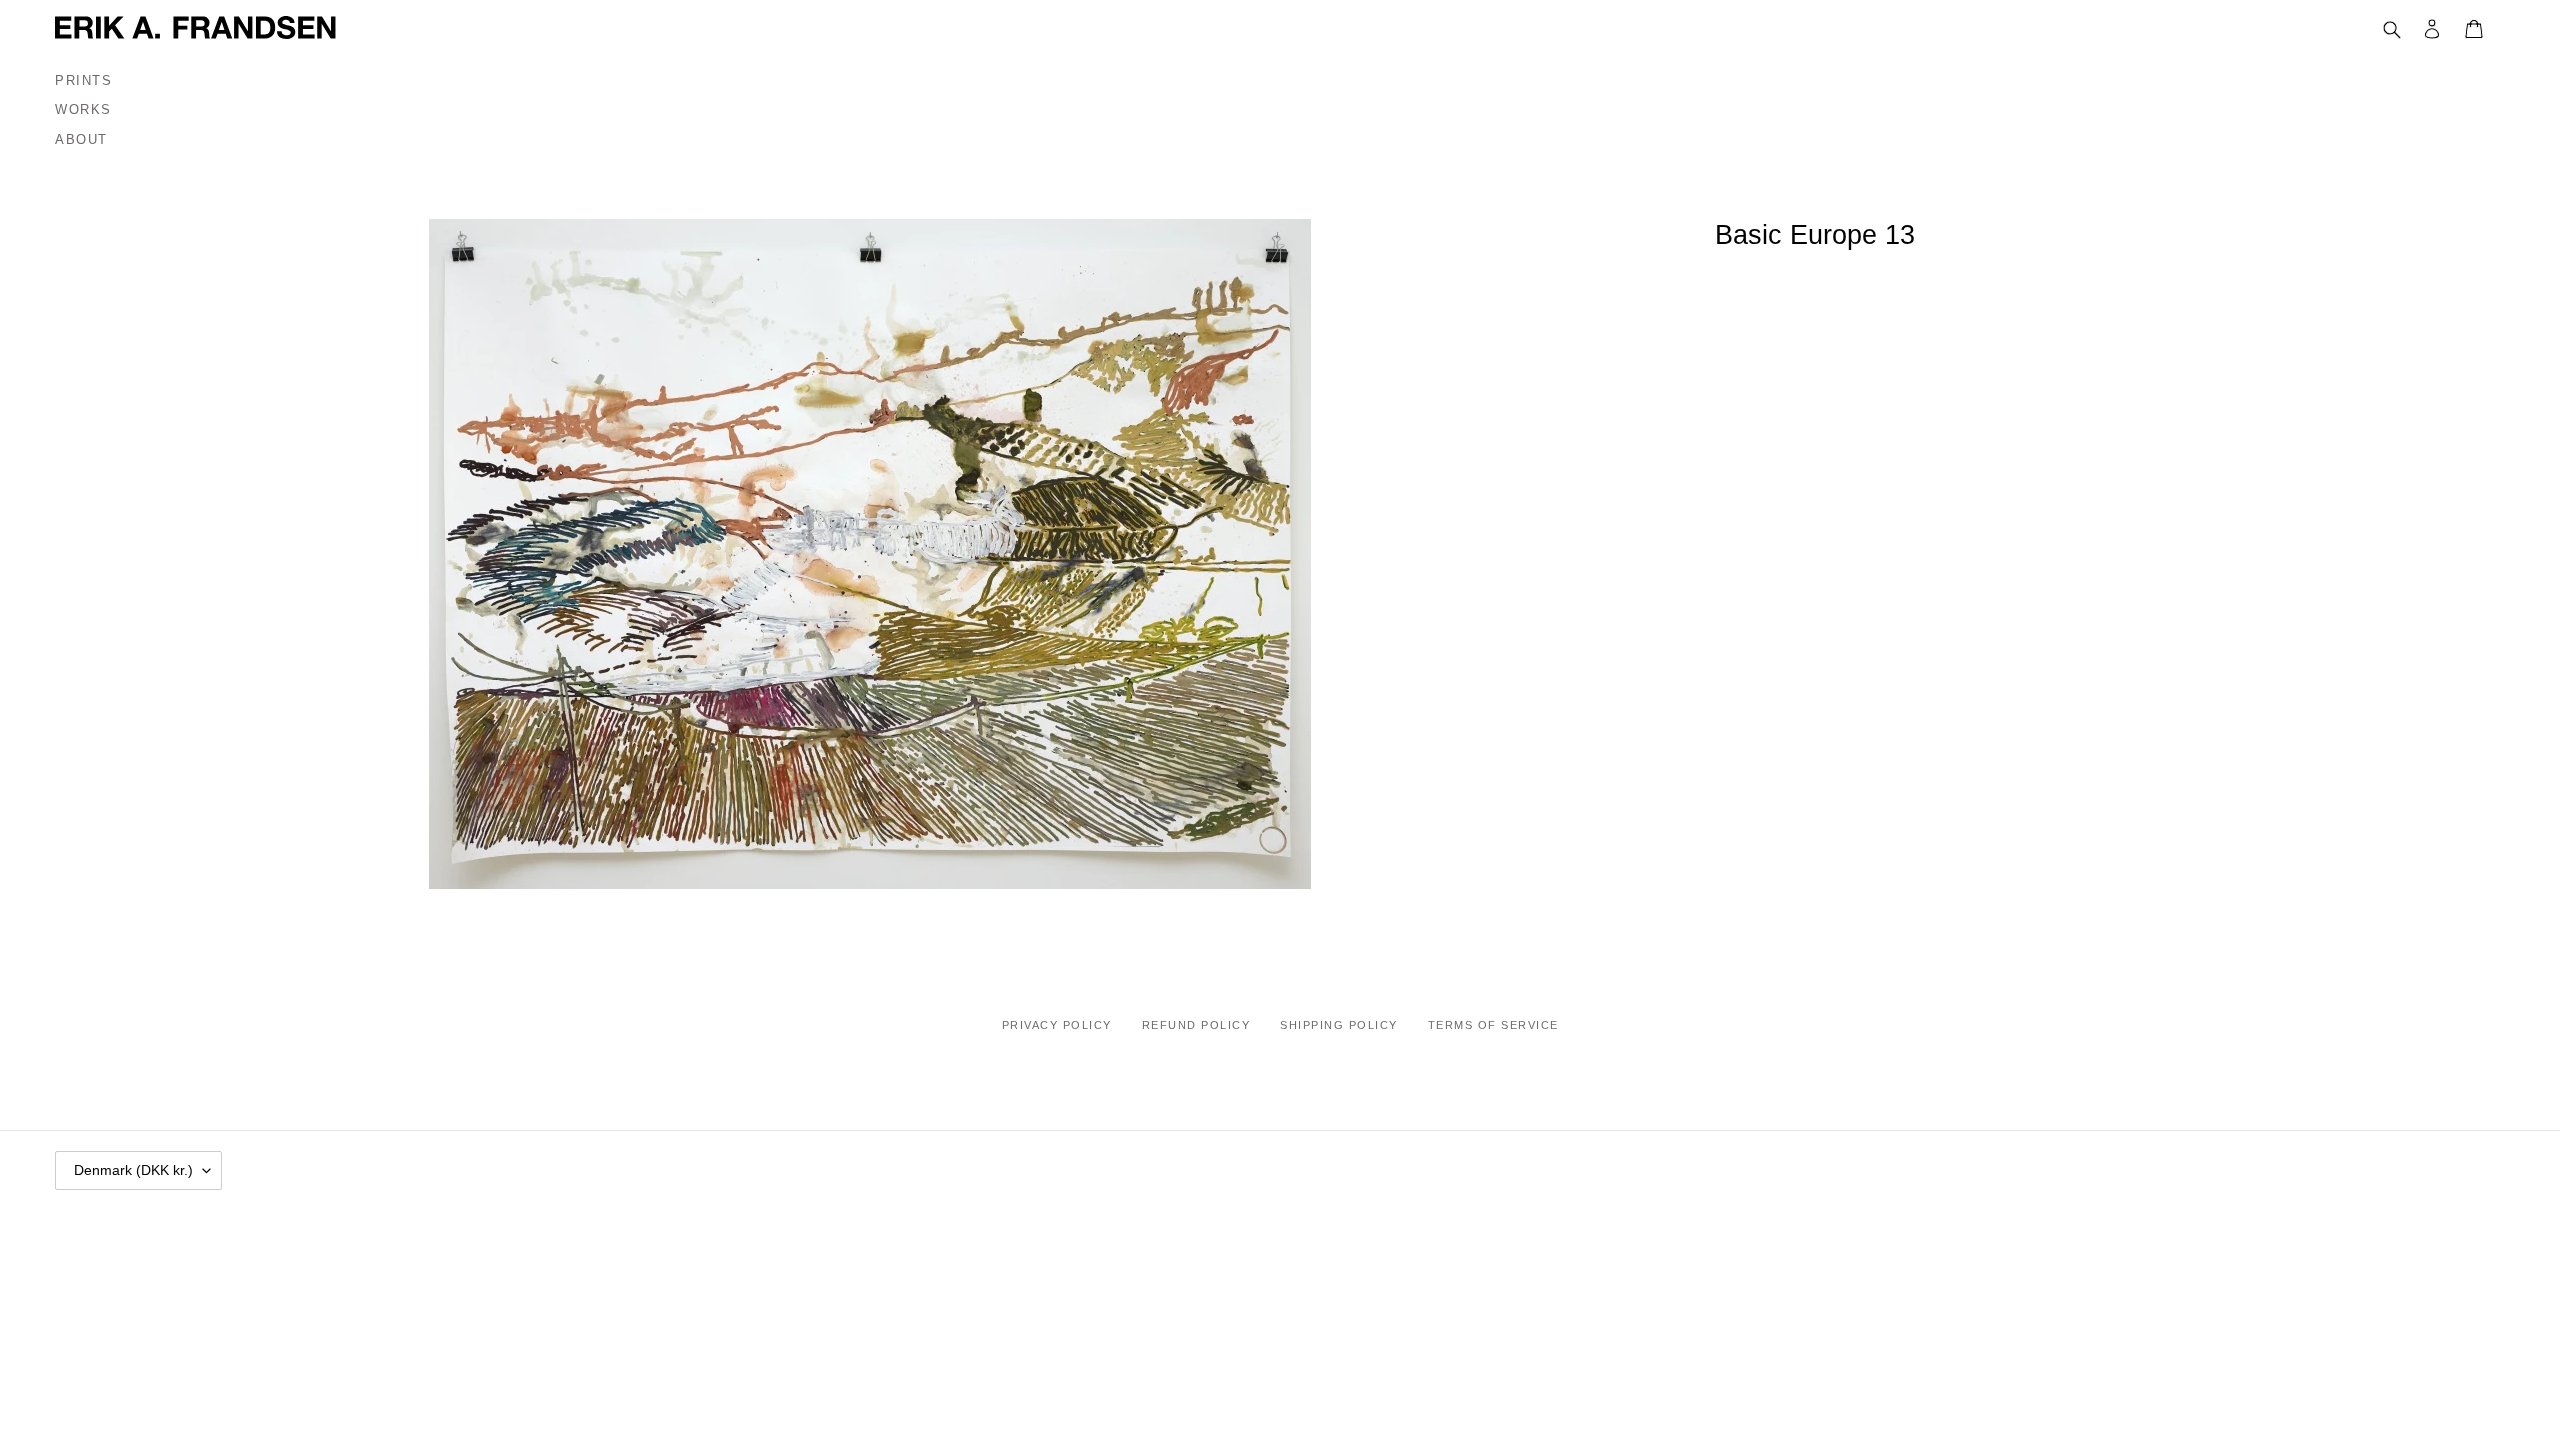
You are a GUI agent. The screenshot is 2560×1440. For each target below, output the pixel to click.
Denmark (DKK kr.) (133, 1170)
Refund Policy (1196, 1025)
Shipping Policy (1339, 1025)
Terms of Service (1493, 1025)
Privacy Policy (1057, 1025)
